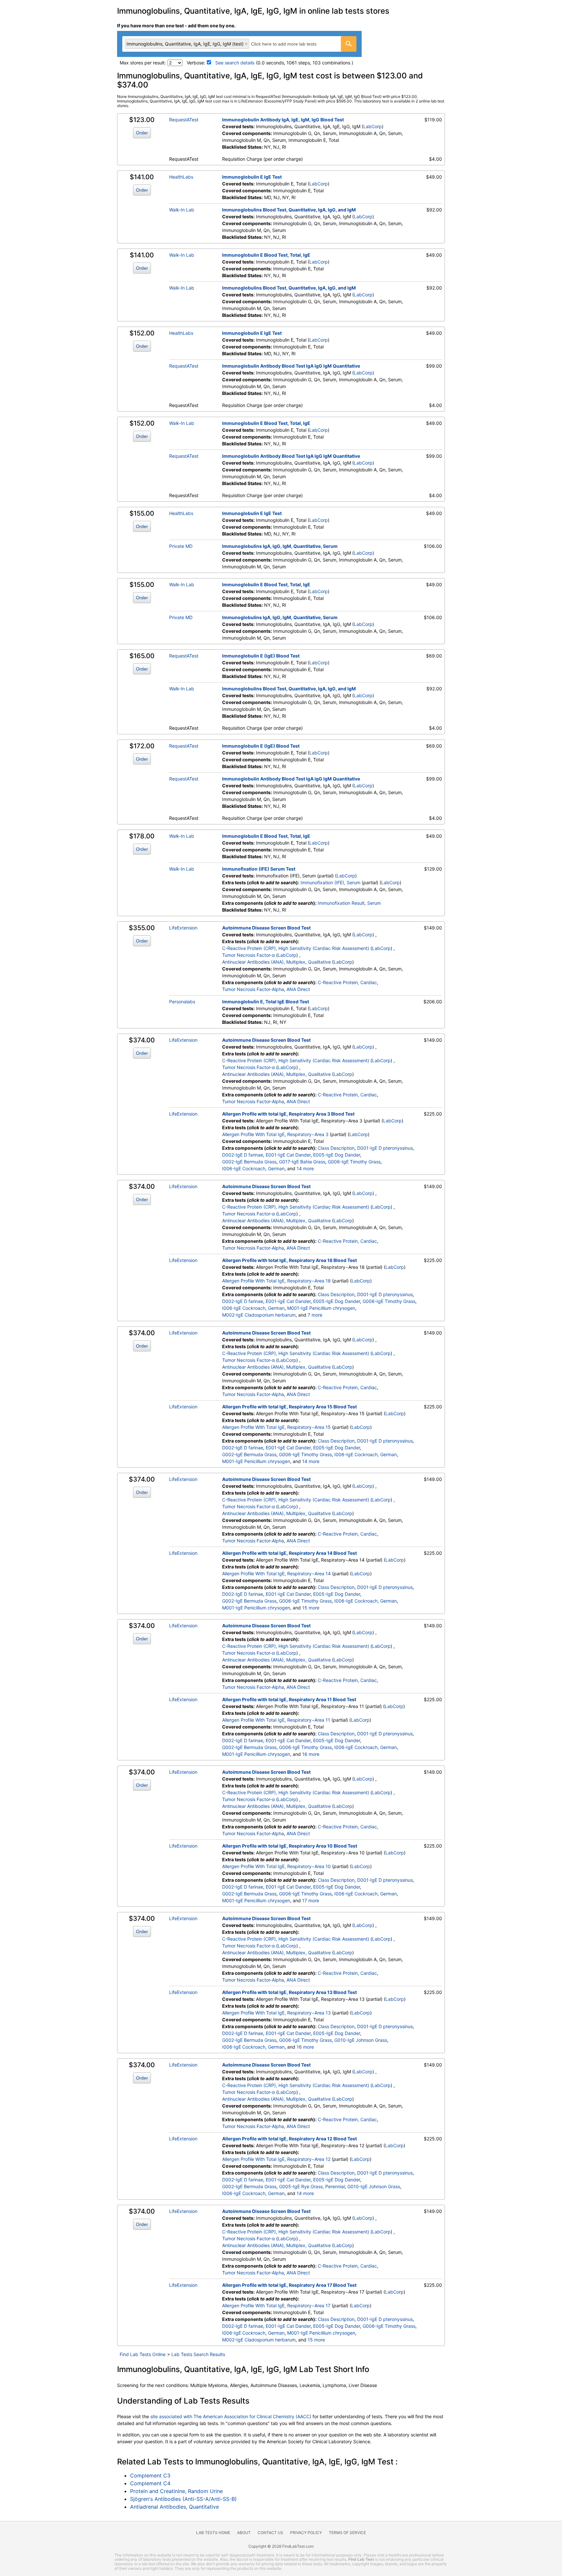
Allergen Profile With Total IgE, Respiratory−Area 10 (276, 1866)
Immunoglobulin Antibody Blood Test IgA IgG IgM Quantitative (291, 366)
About (244, 2533)
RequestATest (184, 120)
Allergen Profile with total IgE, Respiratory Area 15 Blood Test (289, 1407)
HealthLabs (181, 177)
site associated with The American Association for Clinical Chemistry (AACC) (231, 2416)
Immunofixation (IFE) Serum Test (259, 869)
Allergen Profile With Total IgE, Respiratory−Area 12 (276, 2159)
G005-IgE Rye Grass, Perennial (312, 2186)
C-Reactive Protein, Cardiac (347, 982)
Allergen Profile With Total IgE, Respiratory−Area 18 (276, 1281)
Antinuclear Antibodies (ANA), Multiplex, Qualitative (276, 962)
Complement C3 (150, 2475)
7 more (315, 1315)
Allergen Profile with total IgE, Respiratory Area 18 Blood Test (289, 1260)
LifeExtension (183, 928)
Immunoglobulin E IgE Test (252, 177)
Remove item (246, 44)
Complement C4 (150, 2483)
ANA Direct (298, 989)
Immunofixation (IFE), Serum (330, 882)
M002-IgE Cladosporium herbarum (259, 1315)
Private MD (181, 546)
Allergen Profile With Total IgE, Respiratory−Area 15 (276, 1427)
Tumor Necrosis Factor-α (248, 955)
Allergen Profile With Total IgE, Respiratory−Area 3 (275, 1134)
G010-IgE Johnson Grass (361, 2040)
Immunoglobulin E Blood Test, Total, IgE (266, 255)
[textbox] (291, 44)
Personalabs (182, 1002)
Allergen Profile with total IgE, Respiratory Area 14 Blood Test (289, 1553)
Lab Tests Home (213, 2533)
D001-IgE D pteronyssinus (385, 1148)
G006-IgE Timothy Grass (354, 1162)
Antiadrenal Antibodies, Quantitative (174, 2507)
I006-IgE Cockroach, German (253, 1168)
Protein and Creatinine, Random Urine (176, 2491)
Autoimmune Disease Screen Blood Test (266, 928)
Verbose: (196, 63)
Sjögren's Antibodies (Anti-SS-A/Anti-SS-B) (183, 2499)
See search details (235, 63)
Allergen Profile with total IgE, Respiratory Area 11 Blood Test (289, 1699)
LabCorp (373, 126)
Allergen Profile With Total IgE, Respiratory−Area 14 (276, 1573)
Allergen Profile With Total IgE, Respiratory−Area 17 (276, 2305)
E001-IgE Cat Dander (288, 1155)
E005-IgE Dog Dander (337, 1155)
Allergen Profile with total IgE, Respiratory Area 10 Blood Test (290, 1846)
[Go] (349, 44)
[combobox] (239, 44)
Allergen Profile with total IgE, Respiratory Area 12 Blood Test (289, 2139)
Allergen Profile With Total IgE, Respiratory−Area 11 (276, 1720)
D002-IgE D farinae (243, 1155)
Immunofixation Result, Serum (349, 903)
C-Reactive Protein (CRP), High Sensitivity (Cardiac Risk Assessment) (296, 948)
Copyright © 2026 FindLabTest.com (281, 2546)
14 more (305, 1168)
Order (142, 133)
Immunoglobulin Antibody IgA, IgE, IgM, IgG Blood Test (283, 120)
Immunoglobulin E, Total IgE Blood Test (266, 1002)
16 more (311, 1754)
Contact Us (270, 2533)
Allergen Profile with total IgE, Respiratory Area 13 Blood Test (289, 1992)
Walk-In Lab (182, 210)
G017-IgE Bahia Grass (302, 1162)
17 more (311, 1900)
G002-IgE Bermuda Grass (249, 1162)
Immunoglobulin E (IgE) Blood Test (261, 656)
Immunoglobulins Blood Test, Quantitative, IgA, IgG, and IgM (289, 210)
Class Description (336, 1148)
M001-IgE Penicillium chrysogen (321, 1308)
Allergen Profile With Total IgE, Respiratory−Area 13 (276, 2013)
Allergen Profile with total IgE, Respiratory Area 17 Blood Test (289, 2285)
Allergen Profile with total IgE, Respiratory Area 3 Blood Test (288, 1114)
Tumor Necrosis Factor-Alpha (253, 989)
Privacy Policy (306, 2533)
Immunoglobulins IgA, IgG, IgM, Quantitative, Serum (280, 546)
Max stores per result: (143, 63)
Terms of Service (347, 2533)
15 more (311, 1608)
